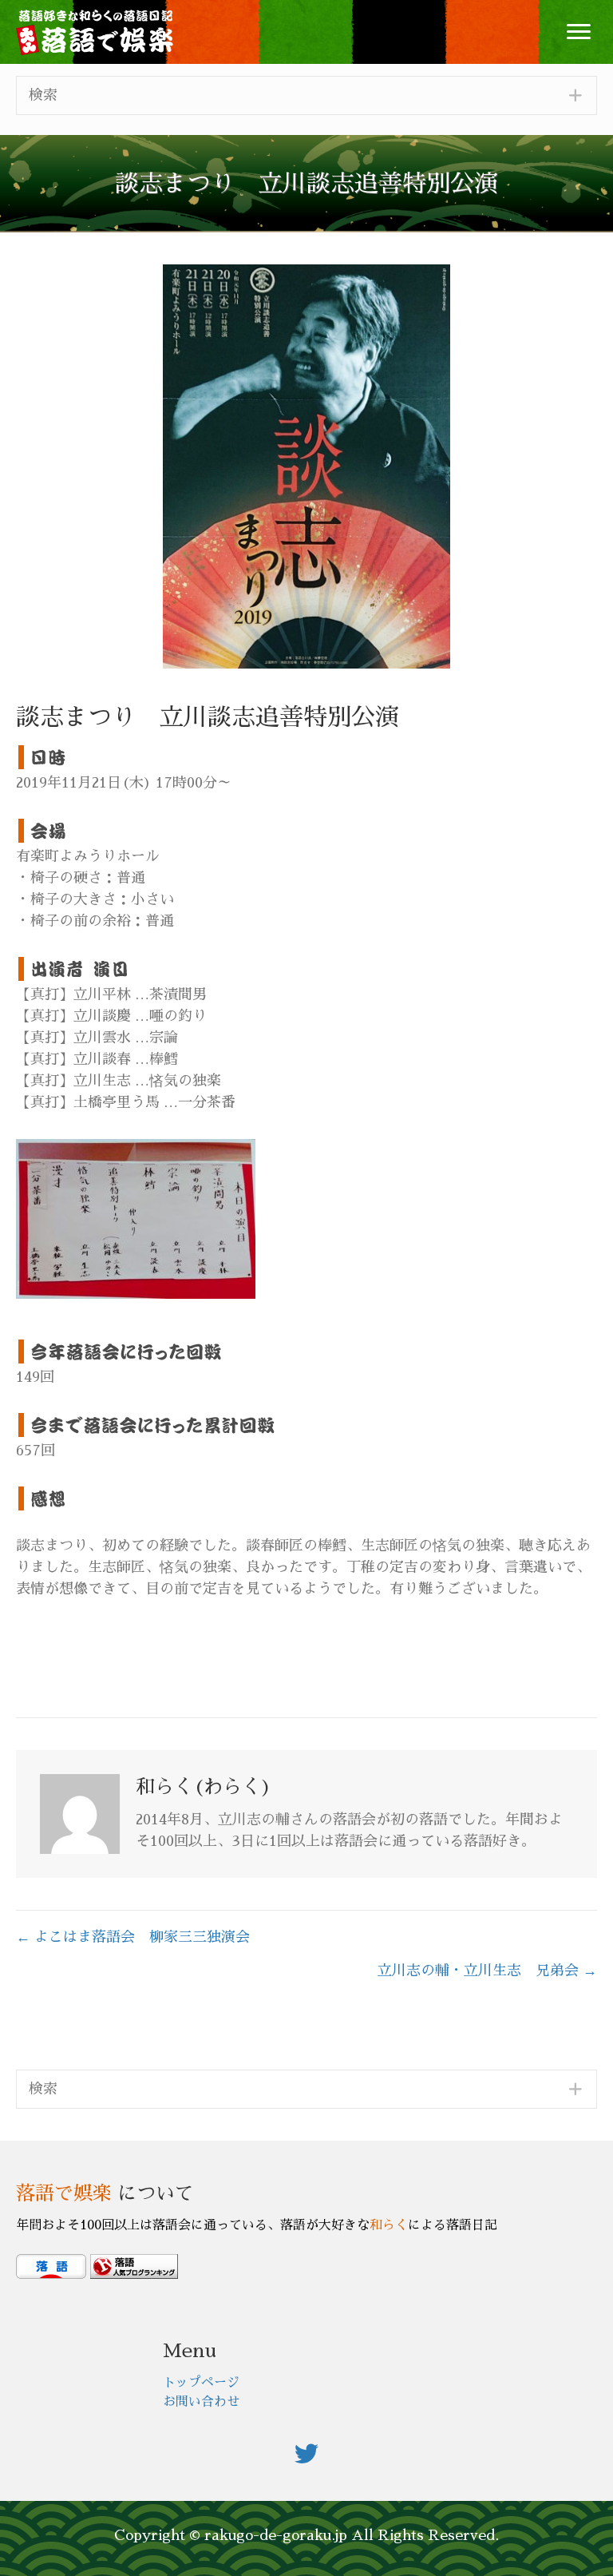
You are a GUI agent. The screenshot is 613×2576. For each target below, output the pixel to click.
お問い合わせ (201, 2402)
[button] (579, 32)
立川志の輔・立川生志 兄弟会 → (487, 1971)
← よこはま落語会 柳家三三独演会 (133, 1937)
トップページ (201, 2383)
